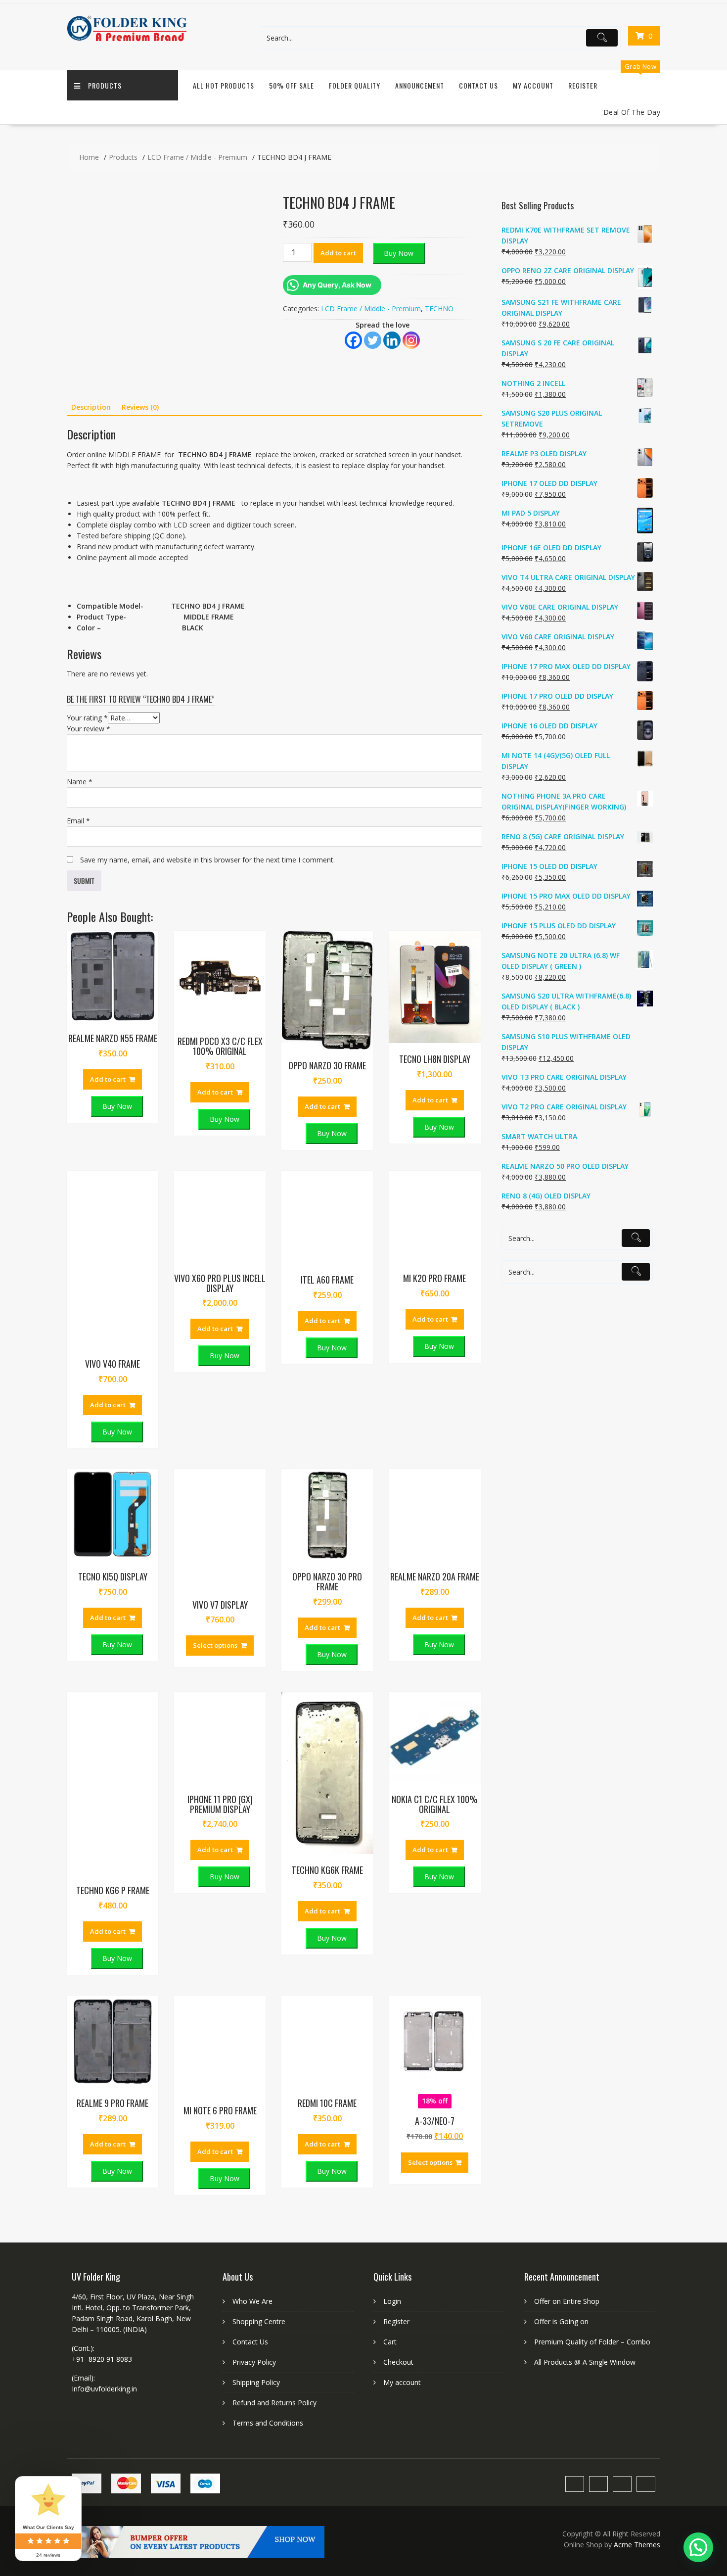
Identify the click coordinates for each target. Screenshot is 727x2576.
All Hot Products (224, 85)
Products (105, 85)
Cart (390, 1887)
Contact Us (478, 85)
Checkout (398, 1907)
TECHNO (439, 309)
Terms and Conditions (268, 1968)
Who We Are (252, 1846)
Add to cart (338, 253)
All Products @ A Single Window (585, 1907)
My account (402, 1928)
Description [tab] (91, 407)
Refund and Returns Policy (274, 1948)
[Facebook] (353, 340)
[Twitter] (373, 340)
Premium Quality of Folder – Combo (592, 1887)
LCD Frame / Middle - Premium (371, 309)
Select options (215, 1190)
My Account (533, 85)
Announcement (420, 85)
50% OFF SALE (292, 85)
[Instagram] (411, 340)
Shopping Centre (259, 1867)
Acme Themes (637, 2090)
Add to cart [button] (108, 624)
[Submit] (602, 38)
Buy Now (399, 253)
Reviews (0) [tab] (140, 407)
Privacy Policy (254, 1907)
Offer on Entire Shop (567, 1846)
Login (392, 1846)
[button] (698, 2547)
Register (583, 85)
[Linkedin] (392, 340)
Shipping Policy (256, 1928)
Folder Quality (355, 85)
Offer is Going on (561, 1867)
